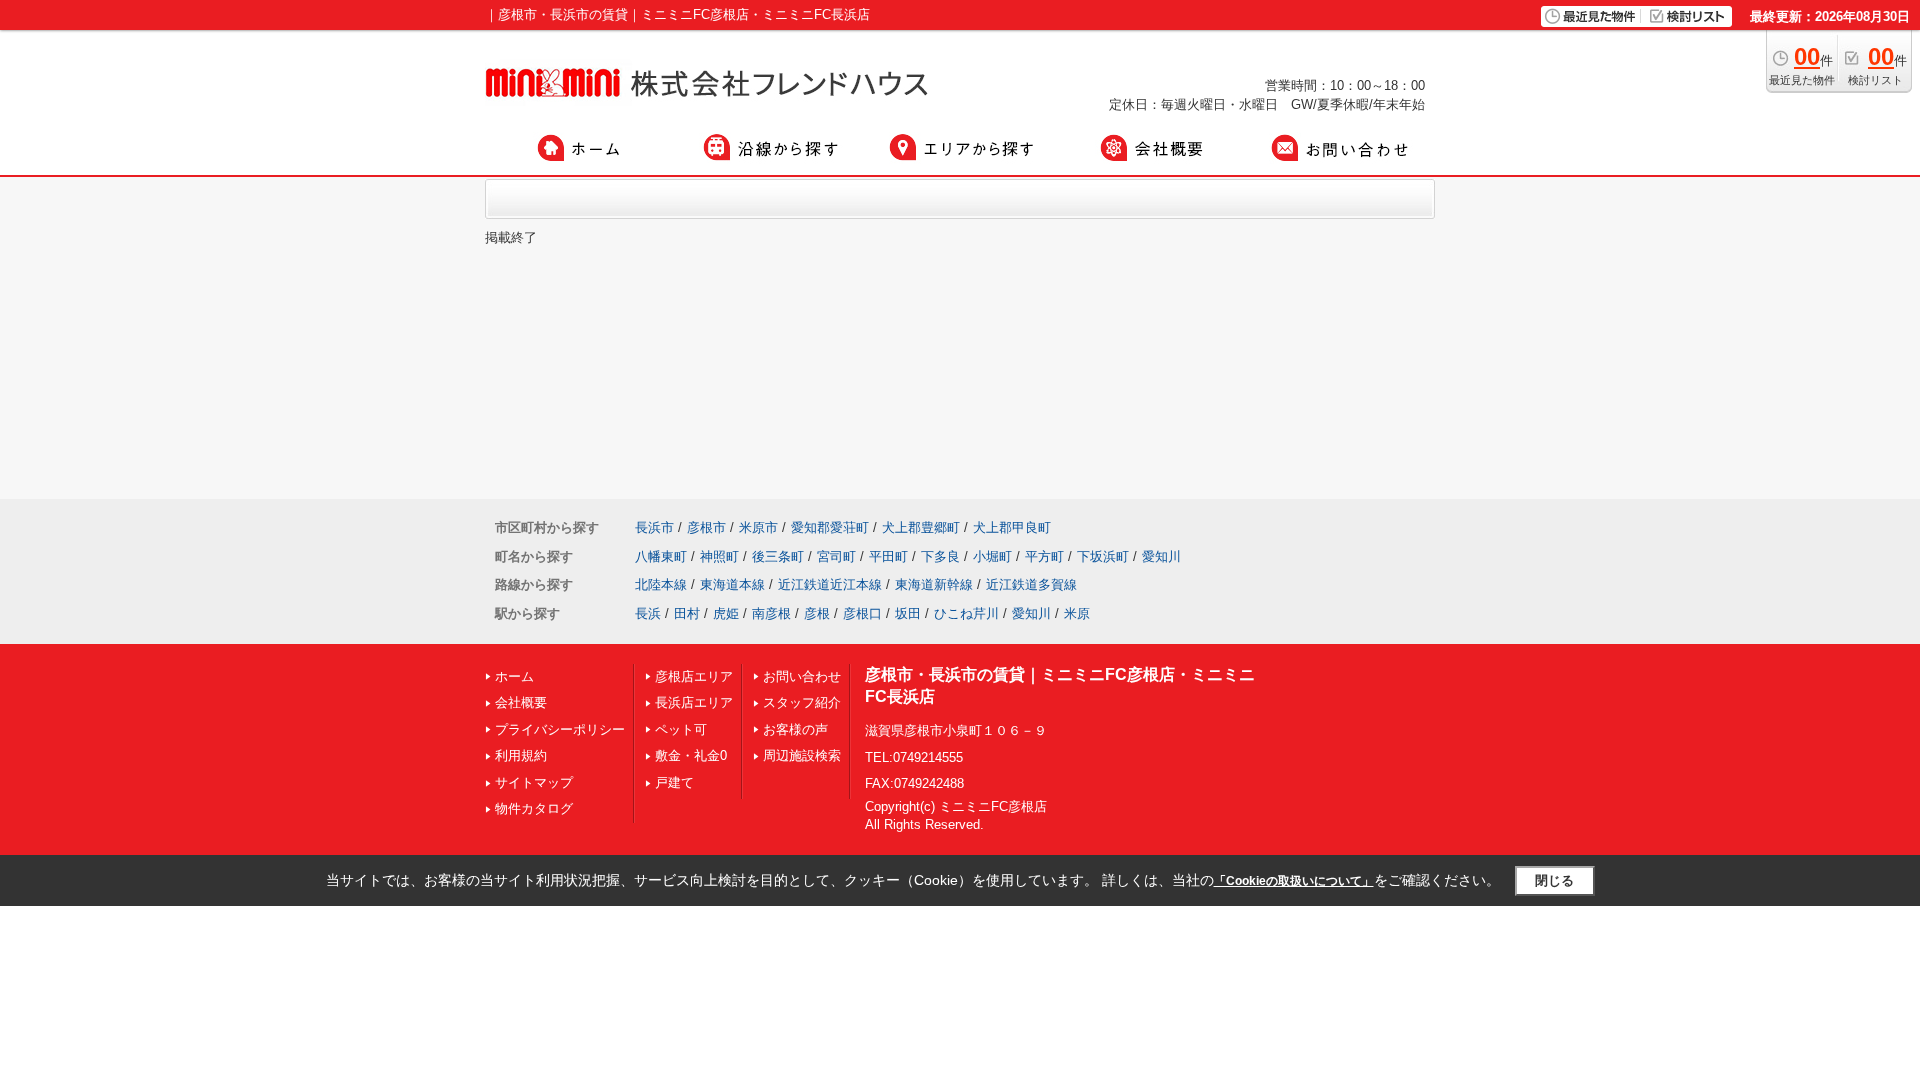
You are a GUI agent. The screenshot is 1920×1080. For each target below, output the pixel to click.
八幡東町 (661, 556)
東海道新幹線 (934, 584)
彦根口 (862, 613)
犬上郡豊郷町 (921, 527)
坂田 (908, 613)
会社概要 (521, 702)
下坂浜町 (1103, 556)
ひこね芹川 (966, 613)
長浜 (648, 613)
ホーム (514, 676)
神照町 (719, 556)
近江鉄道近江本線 (830, 584)
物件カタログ (534, 808)
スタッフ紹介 (802, 702)
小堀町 (992, 556)
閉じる (1554, 880)
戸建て (674, 782)
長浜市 (654, 527)
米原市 (758, 527)
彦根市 (706, 527)
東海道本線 (732, 584)
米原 (1077, 613)
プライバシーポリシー (560, 729)
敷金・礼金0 (691, 755)
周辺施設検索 (802, 755)
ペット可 (681, 729)
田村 (687, 613)
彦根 (817, 613)
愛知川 (1161, 556)
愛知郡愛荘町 (830, 527)
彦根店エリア (694, 676)
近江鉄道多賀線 (1031, 584)
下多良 (940, 556)
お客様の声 (795, 729)
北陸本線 (661, 584)
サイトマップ (534, 782)
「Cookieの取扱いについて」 (1294, 881)
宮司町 (836, 556)
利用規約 (521, 755)
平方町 (1044, 556)
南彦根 (771, 613)
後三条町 (778, 556)
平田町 (888, 556)
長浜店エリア (694, 702)
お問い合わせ (802, 676)
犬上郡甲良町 (1012, 527)
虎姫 (726, 613)
